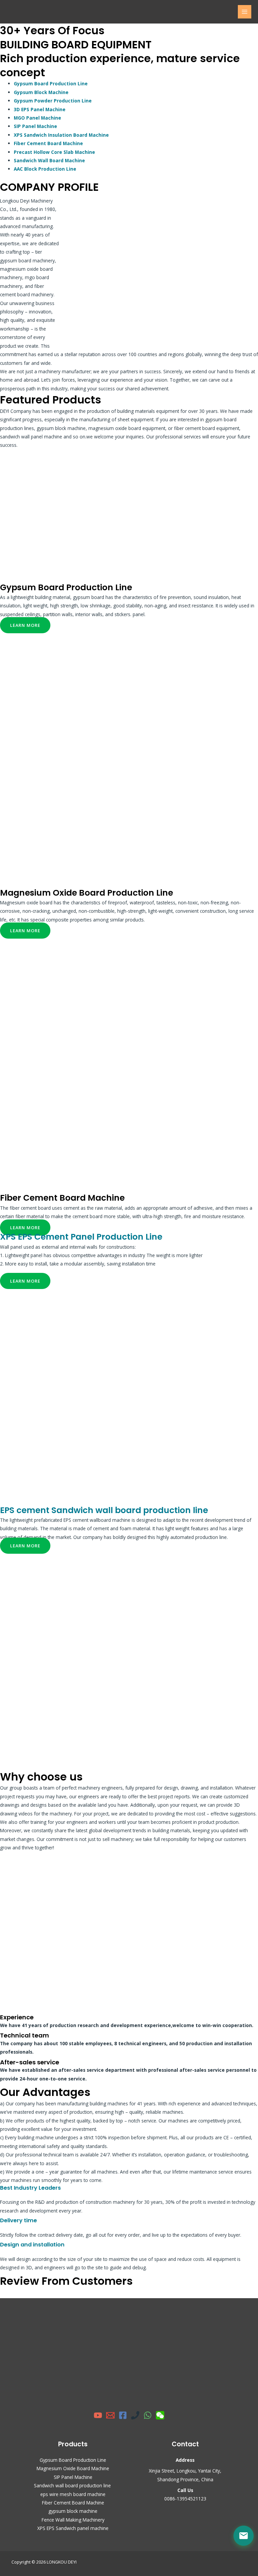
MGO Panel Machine (37, 118)
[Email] (110, 2415)
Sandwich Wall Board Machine (49, 160)
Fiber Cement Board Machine (48, 143)
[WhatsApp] (148, 2415)
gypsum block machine (73, 2511)
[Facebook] (123, 2415)
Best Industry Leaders (30, 2188)
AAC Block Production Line (45, 169)
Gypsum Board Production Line (51, 83)
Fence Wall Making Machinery (73, 2520)
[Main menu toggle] (245, 12)
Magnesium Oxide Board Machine (73, 2468)
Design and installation (32, 2245)
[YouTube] (98, 2415)
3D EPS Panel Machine (40, 109)
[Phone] (135, 2415)
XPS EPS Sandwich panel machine (73, 2528)
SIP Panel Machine (35, 126)
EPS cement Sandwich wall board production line (104, 1510)
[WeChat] (160, 2415)
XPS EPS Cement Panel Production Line (81, 1237)
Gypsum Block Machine (41, 92)
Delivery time (18, 2220)
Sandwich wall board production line (73, 2485)
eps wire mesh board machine (73, 2494)
